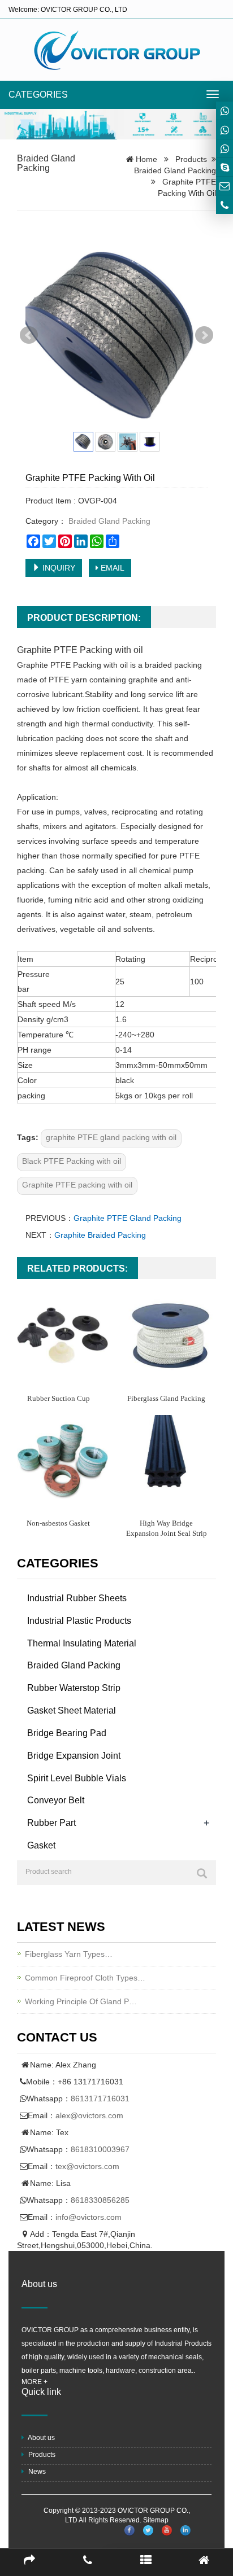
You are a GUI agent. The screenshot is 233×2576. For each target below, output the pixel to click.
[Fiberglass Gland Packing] (171, 1336)
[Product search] (202, 1873)
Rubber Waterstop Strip (74, 1688)
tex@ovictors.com (87, 2166)
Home (146, 159)
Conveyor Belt (56, 1800)
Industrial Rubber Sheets (77, 1598)
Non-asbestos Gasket (58, 1523)
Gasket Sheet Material (72, 1710)
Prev (29, 335)
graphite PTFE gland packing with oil (111, 1137)
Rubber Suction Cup (59, 1398)
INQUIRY (58, 568)
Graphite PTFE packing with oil (77, 1185)
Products (191, 159)
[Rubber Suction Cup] (62, 1336)
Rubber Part (51, 1823)
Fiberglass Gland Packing (166, 1398)
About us (41, 2438)
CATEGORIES (38, 95)
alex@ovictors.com (89, 2115)
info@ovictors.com (89, 2217)
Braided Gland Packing (46, 163)
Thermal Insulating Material (82, 1643)
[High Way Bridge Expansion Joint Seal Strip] (171, 1460)
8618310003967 (100, 2149)
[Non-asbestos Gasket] (62, 1460)
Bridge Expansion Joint (74, 1756)
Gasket (41, 1845)
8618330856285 (100, 2200)
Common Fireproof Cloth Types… (85, 1978)
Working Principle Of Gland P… (81, 2001)
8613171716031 (100, 2099)
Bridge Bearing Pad (67, 1733)
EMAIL (111, 568)
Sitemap (156, 2520)
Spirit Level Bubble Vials (77, 1778)
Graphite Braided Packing (100, 1235)
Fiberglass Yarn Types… (69, 1954)
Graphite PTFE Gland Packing (128, 1218)
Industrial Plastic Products (79, 1621)
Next (204, 335)
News (36, 2472)
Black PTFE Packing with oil (72, 1161)
